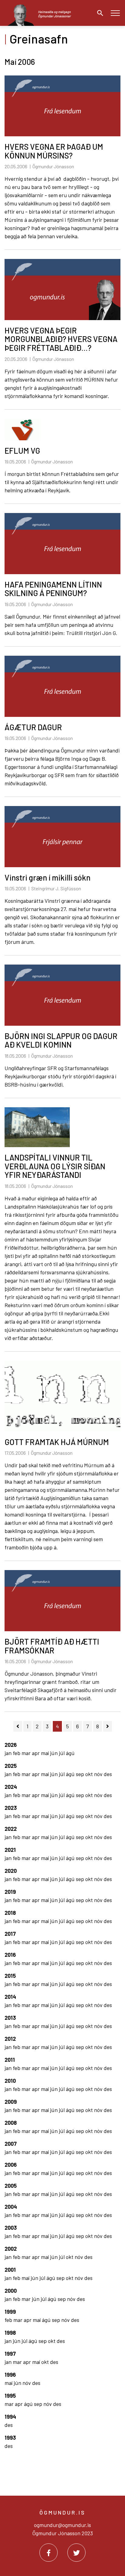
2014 (10, 1997)
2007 (11, 2144)
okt (90, 1774)
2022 (11, 1829)
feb (17, 1753)
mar (27, 1753)
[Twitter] (76, 2553)
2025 (11, 1766)
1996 (10, 2375)
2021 (10, 1850)
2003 (11, 2228)
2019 (10, 1892)
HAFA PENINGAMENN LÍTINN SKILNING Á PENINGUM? (53, 589)
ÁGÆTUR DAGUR (33, 727)
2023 (11, 1808)
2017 (10, 1934)
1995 (10, 2396)
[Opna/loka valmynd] (115, 13)
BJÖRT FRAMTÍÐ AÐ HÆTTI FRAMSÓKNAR (52, 1646)
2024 (11, 1787)
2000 (11, 2291)
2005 (11, 2186)
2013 (10, 2018)
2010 (10, 2081)
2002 (11, 2249)
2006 (11, 2165)
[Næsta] (108, 1726)
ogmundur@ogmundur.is (62, 2525)
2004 (11, 2207)
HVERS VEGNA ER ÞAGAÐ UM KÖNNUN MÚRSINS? (54, 151)
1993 (10, 2438)
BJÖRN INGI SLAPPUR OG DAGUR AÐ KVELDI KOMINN (61, 1040)
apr (36, 1753)
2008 (11, 2123)
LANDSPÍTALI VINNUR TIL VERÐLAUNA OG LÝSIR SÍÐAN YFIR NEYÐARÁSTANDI (55, 1166)
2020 (11, 1871)
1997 (10, 2354)
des (108, 1774)
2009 (11, 2102)
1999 (10, 2312)
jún (54, 1753)
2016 (10, 1955)
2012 (10, 2039)
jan (9, 1753)
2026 (11, 1745)
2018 (10, 1913)
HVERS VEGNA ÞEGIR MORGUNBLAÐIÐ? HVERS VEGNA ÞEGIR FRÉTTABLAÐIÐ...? (61, 339)
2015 (10, 1976)
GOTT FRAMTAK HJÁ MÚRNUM (57, 1442)
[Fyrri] (18, 1726)
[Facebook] (49, 2553)
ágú (70, 1753)
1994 (10, 2417)
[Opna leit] (99, 13)
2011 (10, 2060)
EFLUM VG (22, 450)
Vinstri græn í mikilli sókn (47, 877)
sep (81, 1774)
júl (62, 1753)
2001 (10, 2270)
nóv (99, 1774)
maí (46, 1753)
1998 (10, 2333)
